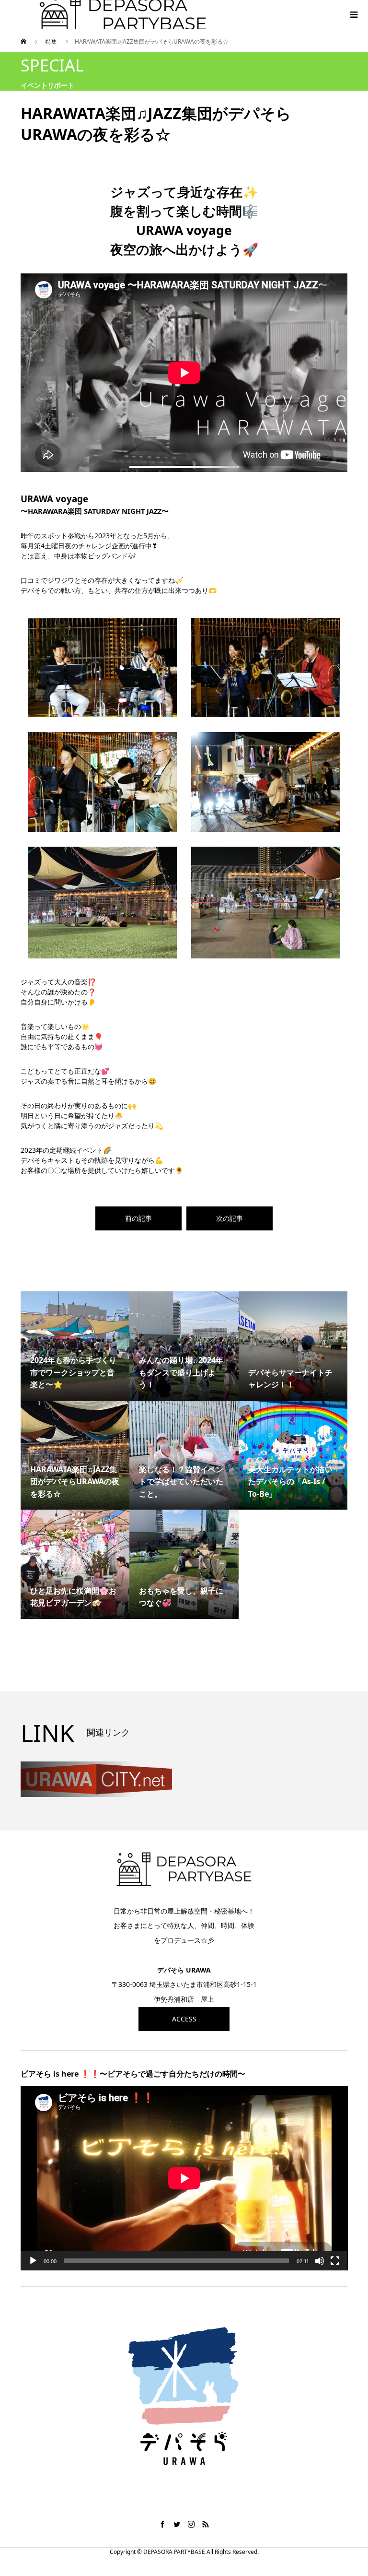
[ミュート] (320, 2261)
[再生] (33, 2261)
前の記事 (138, 1218)
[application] (184, 2178)
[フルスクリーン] (335, 2261)
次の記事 (230, 1218)
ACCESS (184, 2019)
